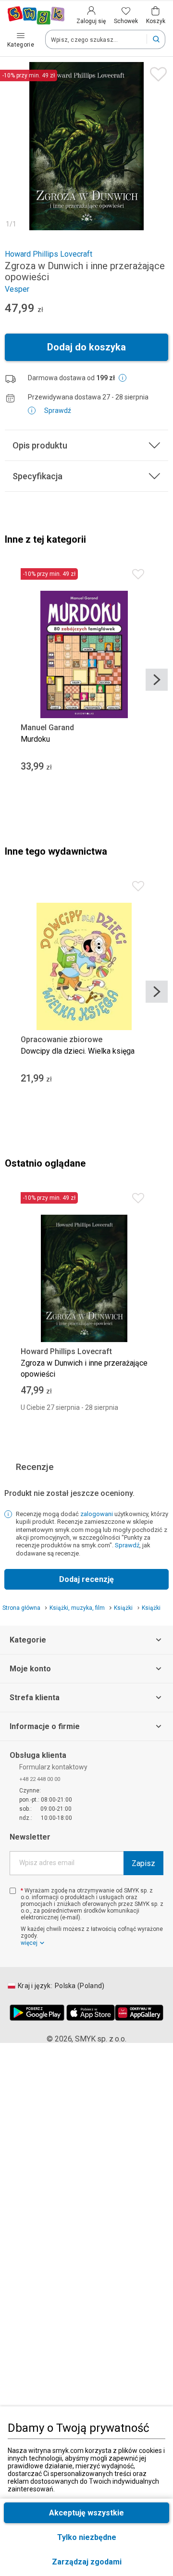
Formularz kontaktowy (53, 1767)
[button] (86, 2562)
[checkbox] (13, 1891)
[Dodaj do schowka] (156, 72)
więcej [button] (29, 1943)
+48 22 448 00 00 (40, 1779)
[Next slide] (157, 680)
